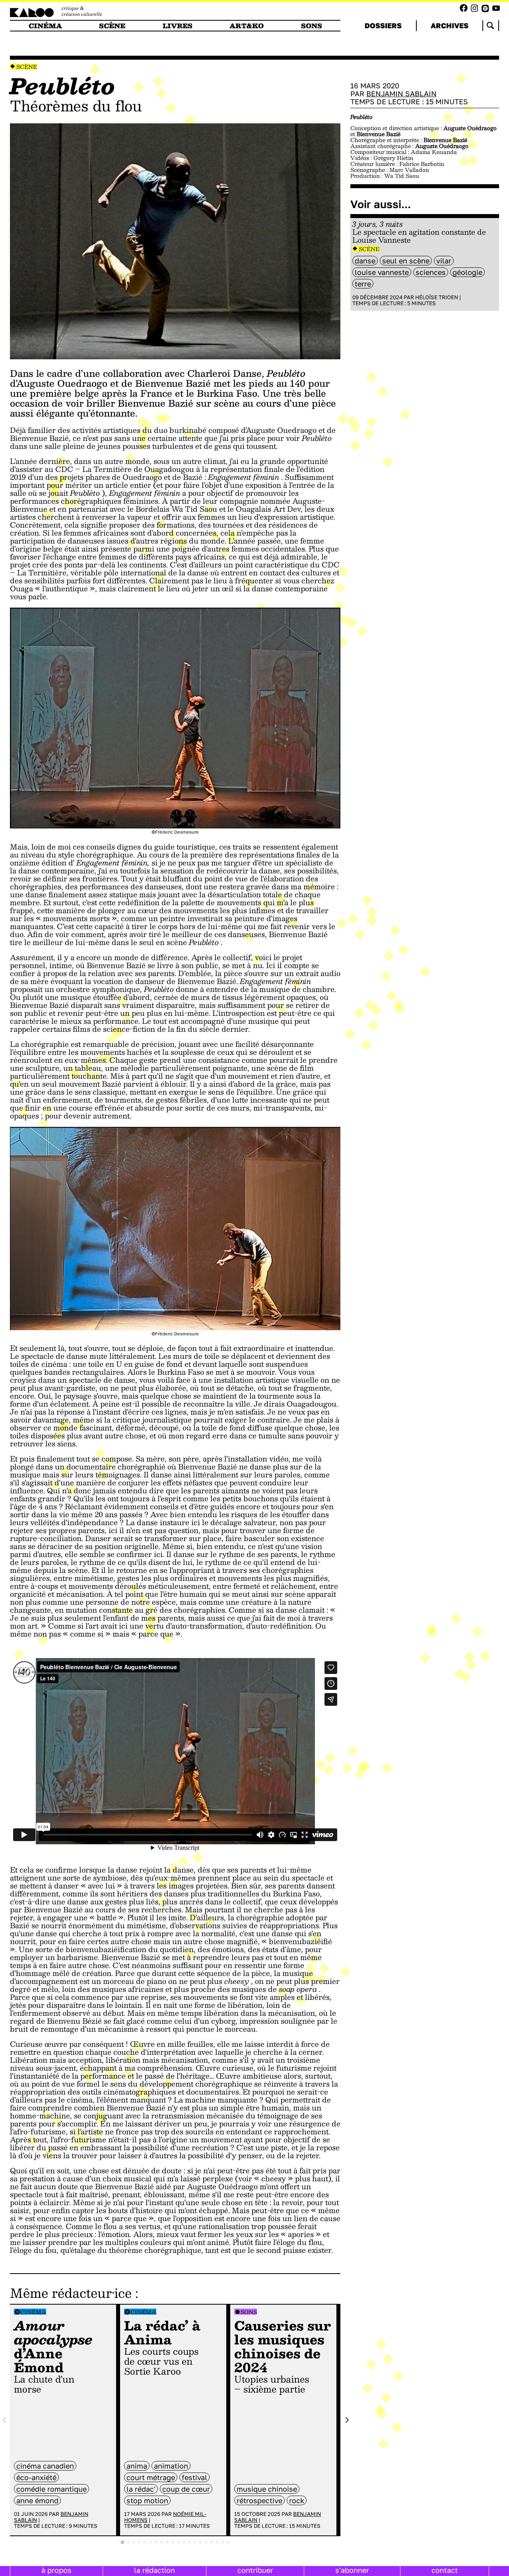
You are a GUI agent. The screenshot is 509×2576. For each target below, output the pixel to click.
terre (363, 284)
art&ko (247, 26)
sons (312, 26)
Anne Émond (37, 2500)
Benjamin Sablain (401, 94)
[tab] (122, 2542)
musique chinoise (267, 2489)
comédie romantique (51, 2489)
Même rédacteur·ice (71, 2293)
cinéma (45, 26)
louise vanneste (382, 272)
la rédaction (154, 2570)
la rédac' (141, 2489)
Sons (249, 2312)
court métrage (151, 2477)
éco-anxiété (36, 2477)
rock (297, 2500)
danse (365, 261)
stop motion (147, 2500)
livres (178, 26)
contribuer (255, 2570)
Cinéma (33, 2312)
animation (171, 2466)
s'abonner (352, 2570)
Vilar (444, 261)
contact (445, 2570)
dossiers (383, 25)
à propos (56, 2570)
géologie (467, 272)
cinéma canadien (45, 2466)
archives (450, 25)
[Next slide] (347, 2420)
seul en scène (406, 261)
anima (137, 2466)
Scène (27, 67)
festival (194, 2477)
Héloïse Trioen (437, 297)
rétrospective (259, 2500)
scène (112, 26)
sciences (431, 272)
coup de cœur (186, 2489)
